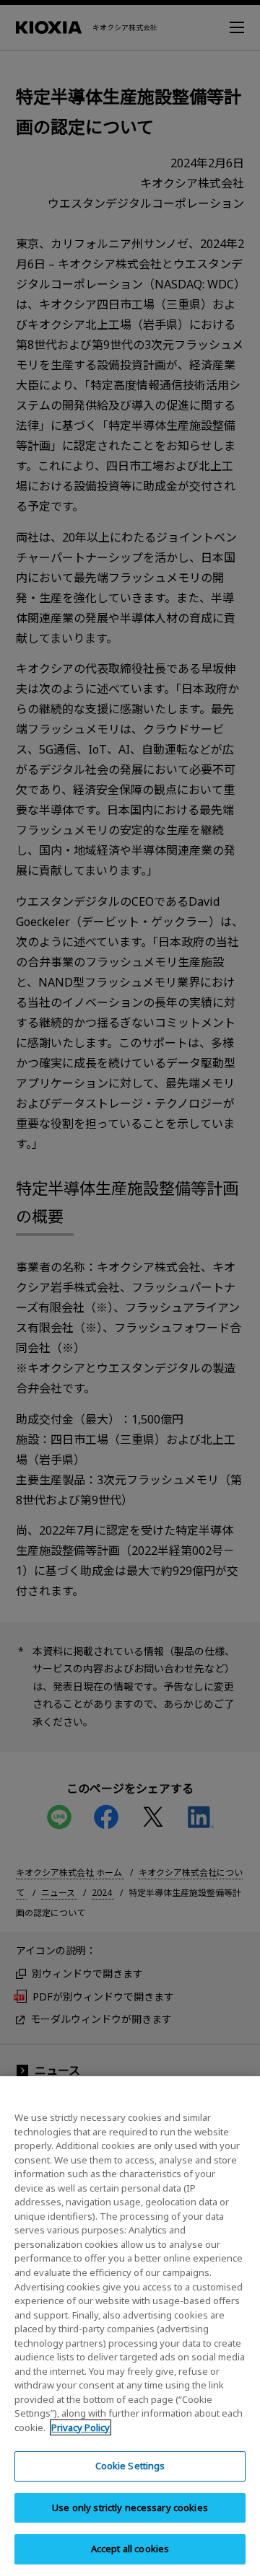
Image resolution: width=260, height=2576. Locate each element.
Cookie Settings (130, 2466)
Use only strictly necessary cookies (130, 2507)
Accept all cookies (130, 2549)
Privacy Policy (81, 2427)
